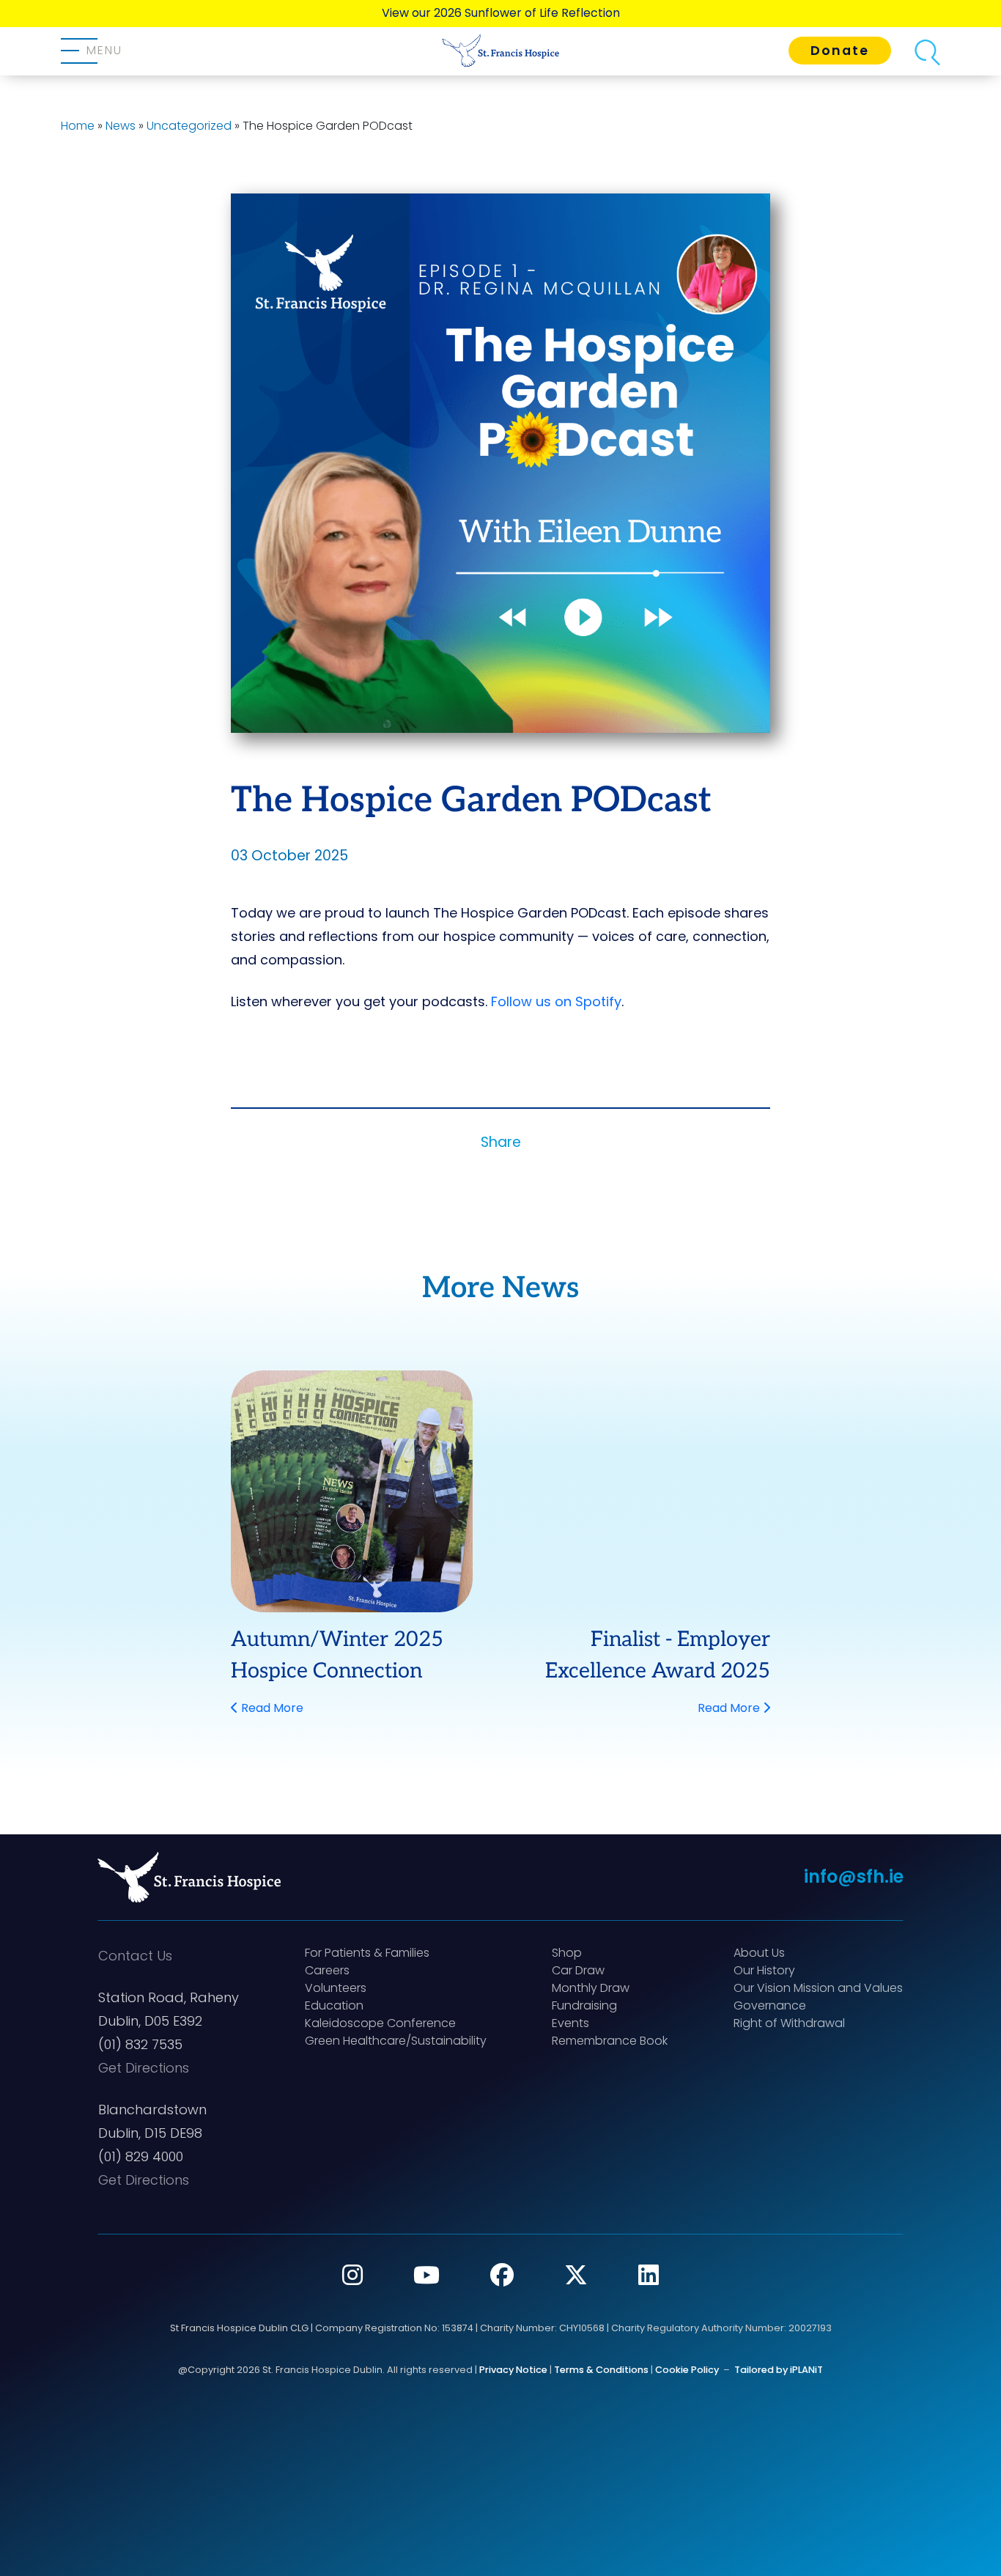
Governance (770, 2005)
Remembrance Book (610, 2041)
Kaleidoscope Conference (380, 2023)
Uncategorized (189, 126)
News (121, 126)
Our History (764, 1970)
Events (570, 2023)
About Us (759, 1953)
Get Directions (144, 2068)
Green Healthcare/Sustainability (396, 2041)
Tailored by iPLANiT (779, 2370)
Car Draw (578, 1970)
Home (78, 126)
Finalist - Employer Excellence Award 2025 (658, 1655)
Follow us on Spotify (556, 1001)
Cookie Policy (687, 2370)
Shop (567, 1953)
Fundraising (584, 2005)
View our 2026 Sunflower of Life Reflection (501, 13)
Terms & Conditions (601, 2370)
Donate (840, 51)
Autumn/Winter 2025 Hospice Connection (337, 1655)
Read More (271, 1708)
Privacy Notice (513, 2370)
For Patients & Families (367, 1953)
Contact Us (135, 1956)
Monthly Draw (591, 1988)
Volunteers (336, 1988)
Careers (327, 1970)
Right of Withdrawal (789, 2023)
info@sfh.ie (854, 1876)
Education (334, 2005)
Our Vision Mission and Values (818, 1988)
